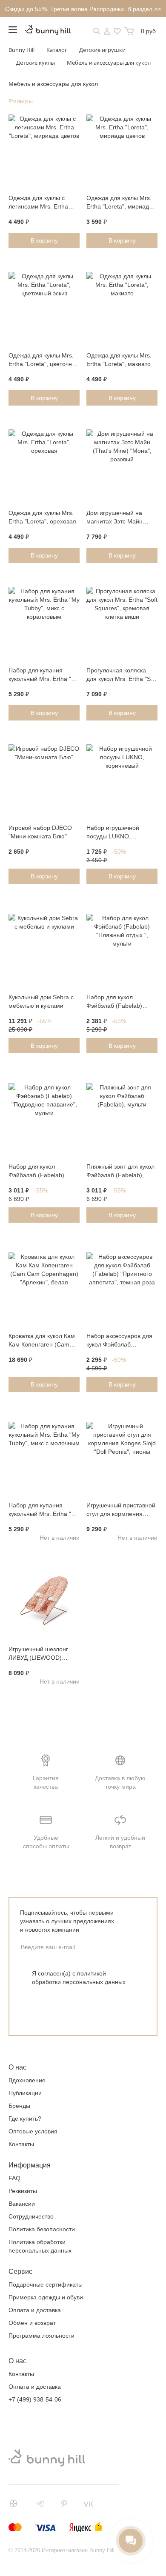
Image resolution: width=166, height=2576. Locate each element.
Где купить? (25, 2119)
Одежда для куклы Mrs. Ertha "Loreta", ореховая (42, 517)
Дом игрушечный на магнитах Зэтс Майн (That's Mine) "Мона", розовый (116, 518)
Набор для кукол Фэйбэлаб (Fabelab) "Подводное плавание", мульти (41, 1172)
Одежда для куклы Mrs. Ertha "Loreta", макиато (119, 360)
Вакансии (22, 2204)
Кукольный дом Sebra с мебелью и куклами (41, 1001)
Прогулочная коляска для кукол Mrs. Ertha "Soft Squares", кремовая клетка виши (122, 675)
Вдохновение (27, 2080)
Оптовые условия (33, 2131)
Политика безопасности (42, 2229)
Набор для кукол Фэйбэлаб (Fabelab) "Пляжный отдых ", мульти (114, 1002)
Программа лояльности (41, 2336)
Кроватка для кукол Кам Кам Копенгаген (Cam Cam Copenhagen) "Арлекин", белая (42, 1341)
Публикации (25, 2093)
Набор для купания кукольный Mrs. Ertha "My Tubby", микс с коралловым (44, 675)
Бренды (19, 2106)
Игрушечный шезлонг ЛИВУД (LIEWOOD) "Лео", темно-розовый (39, 1654)
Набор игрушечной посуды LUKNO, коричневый (113, 833)
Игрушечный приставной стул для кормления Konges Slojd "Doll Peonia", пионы (121, 1510)
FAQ (14, 2178)
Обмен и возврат (32, 2323)
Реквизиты (23, 2191)
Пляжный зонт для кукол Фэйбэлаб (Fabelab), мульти (120, 1172)
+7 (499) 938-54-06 (35, 2399)
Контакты (21, 2144)
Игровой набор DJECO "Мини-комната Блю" (40, 832)
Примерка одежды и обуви (46, 2297)
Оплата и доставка (35, 2310)
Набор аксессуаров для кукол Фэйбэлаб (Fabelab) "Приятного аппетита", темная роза (119, 1341)
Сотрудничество (31, 2216)
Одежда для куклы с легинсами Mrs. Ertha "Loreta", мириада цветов (44, 203)
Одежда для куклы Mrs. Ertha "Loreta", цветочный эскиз (44, 360)
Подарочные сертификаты (46, 2284)
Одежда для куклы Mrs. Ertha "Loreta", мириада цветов (119, 203)
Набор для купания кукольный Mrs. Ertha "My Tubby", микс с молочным (44, 1510)
